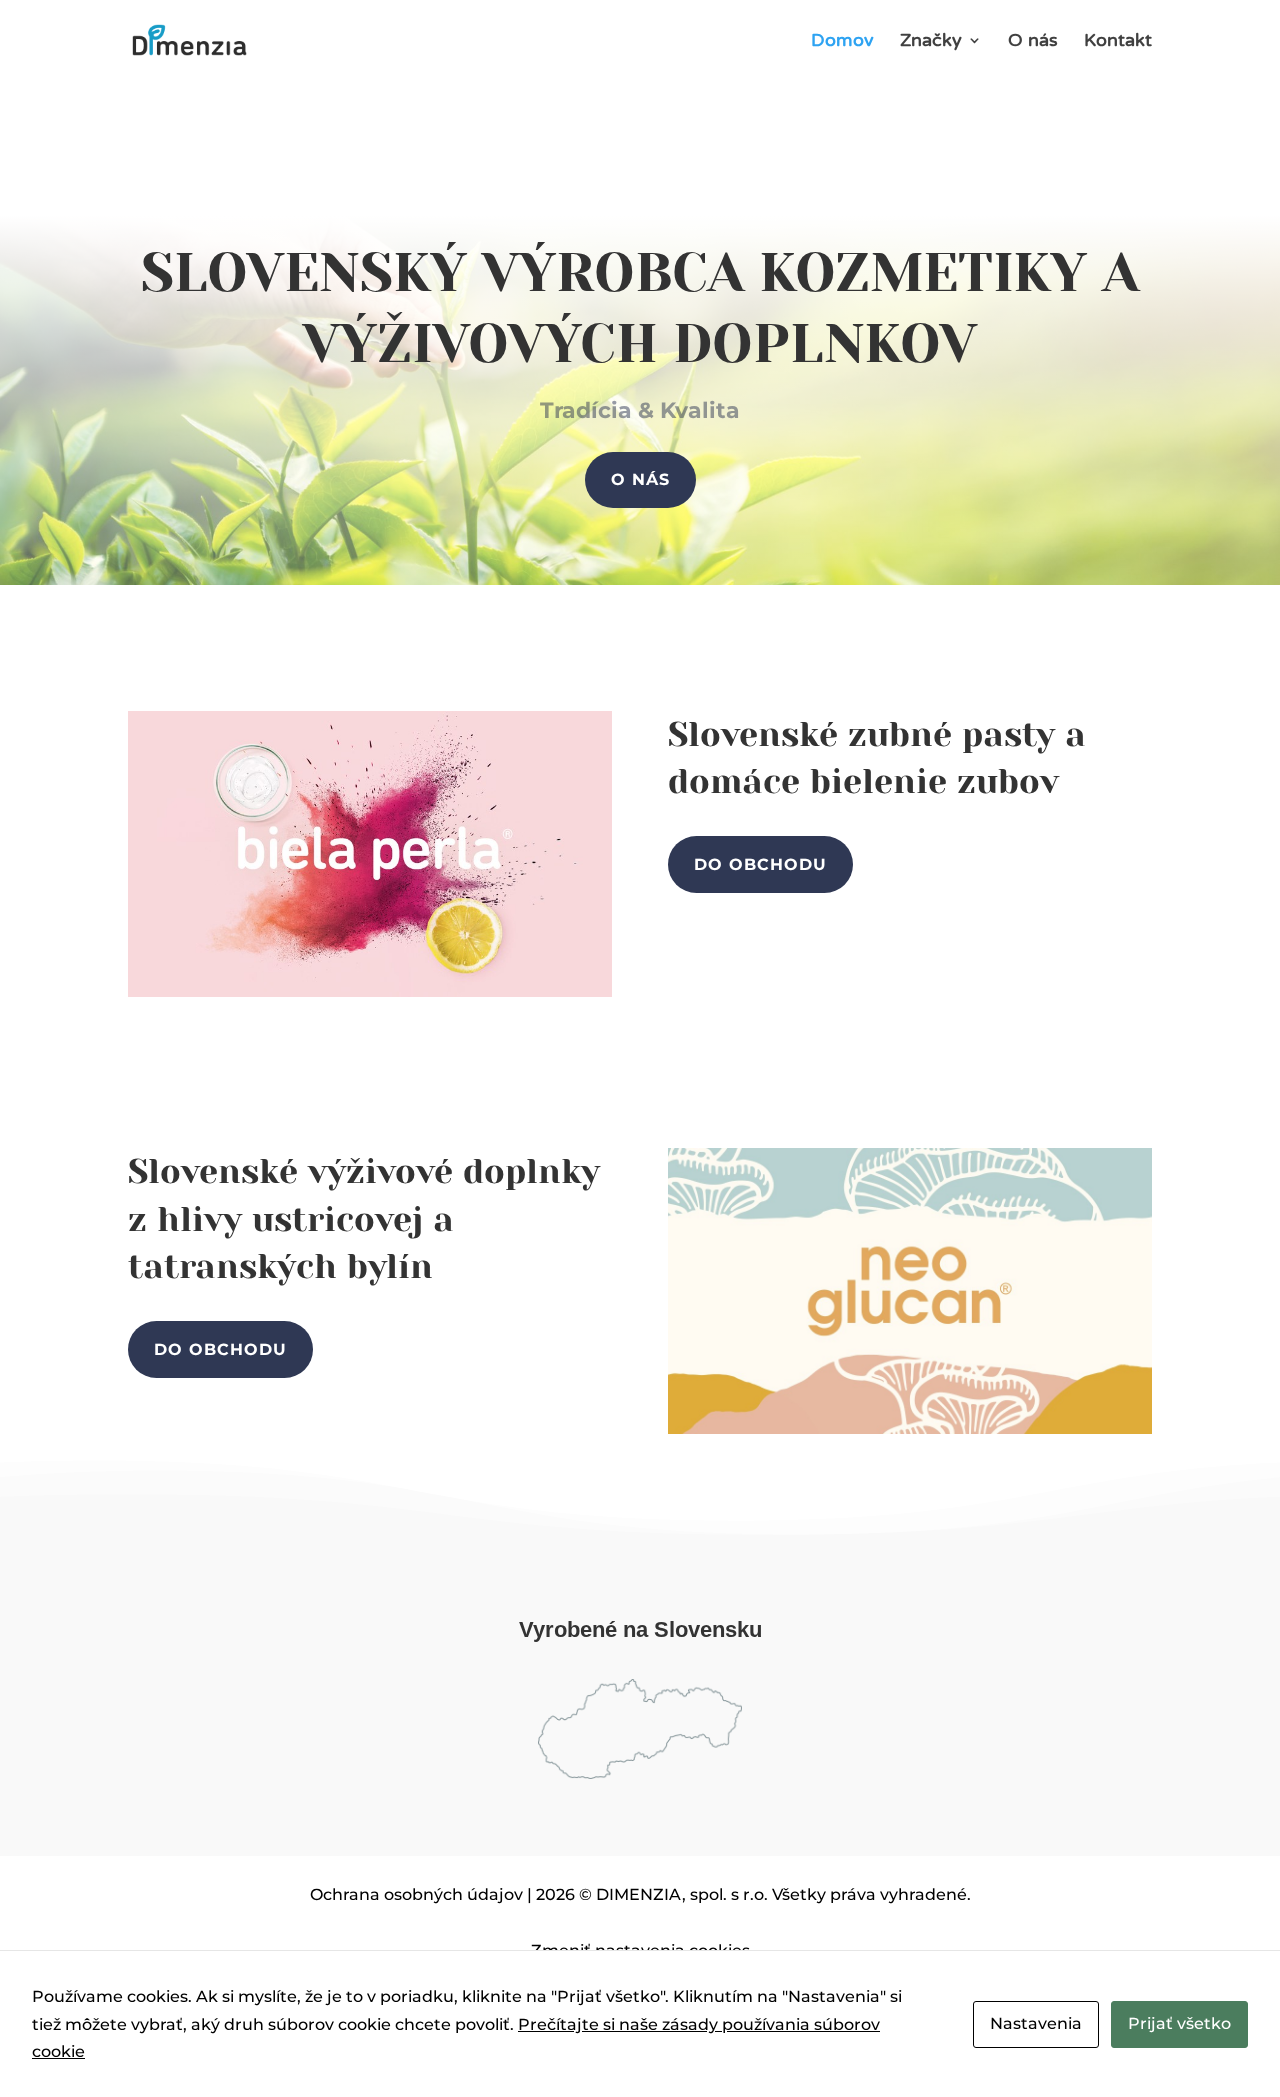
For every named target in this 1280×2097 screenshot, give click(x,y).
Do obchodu (760, 864)
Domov (842, 42)
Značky (931, 42)
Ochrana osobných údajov (416, 1894)
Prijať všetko (1179, 2023)
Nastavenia (1036, 2023)
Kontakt (1118, 42)
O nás (1033, 42)
